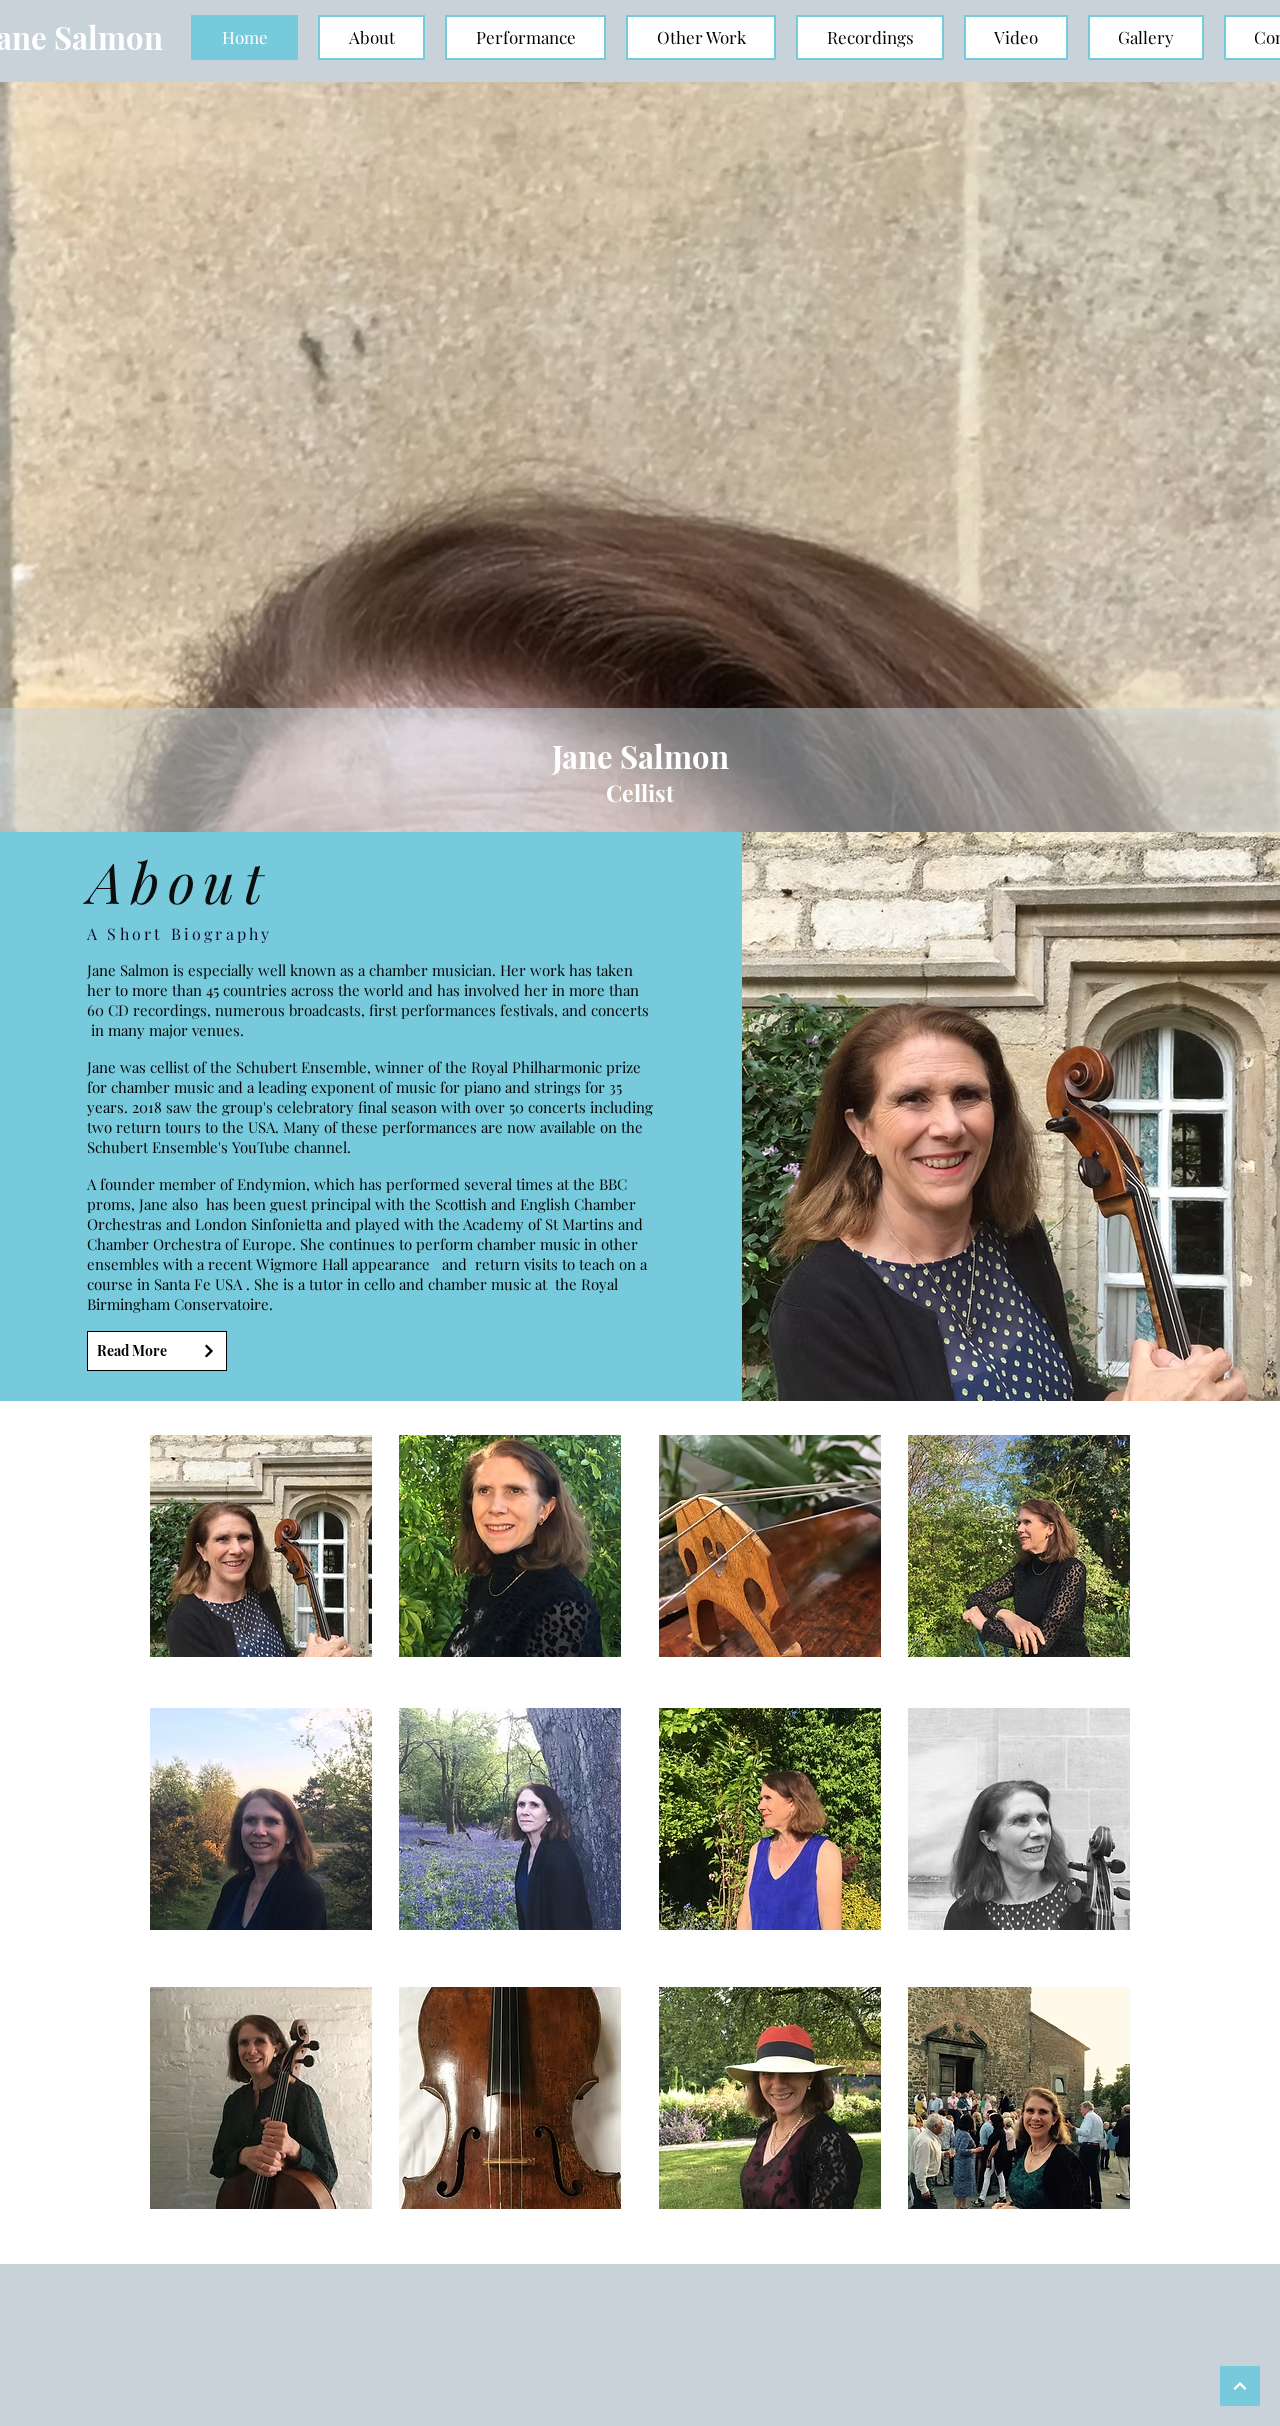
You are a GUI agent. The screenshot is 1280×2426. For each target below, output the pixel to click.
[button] (371, 37)
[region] (261, 1546)
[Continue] (1240, 2386)
